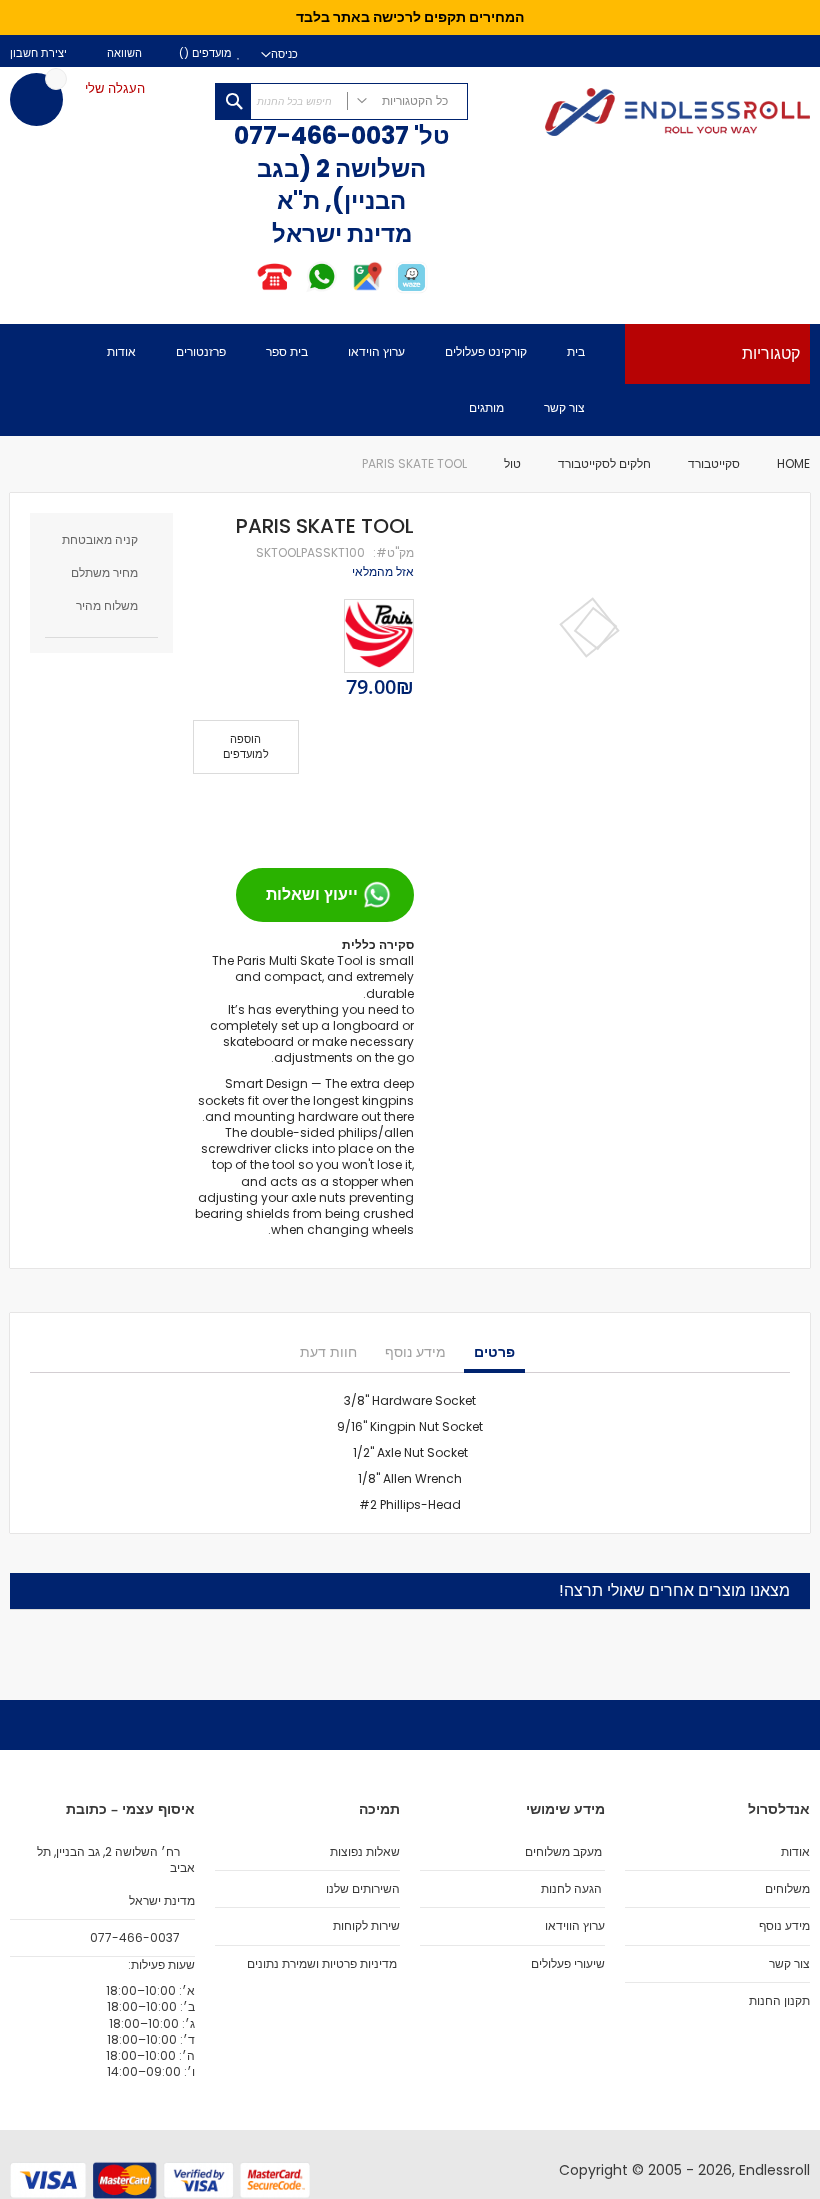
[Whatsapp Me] (321, 289)
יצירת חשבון (38, 53)
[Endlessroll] (649, 114)
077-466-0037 (321, 135)
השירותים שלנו (363, 1889)
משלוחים (787, 1889)
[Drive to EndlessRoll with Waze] (411, 289)
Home (793, 463)
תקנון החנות (779, 2001)
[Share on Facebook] (392, 813)
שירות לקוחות (366, 1926)
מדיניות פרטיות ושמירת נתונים (322, 1964)
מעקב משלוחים (563, 1852)
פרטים (494, 1352)
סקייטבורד (714, 463)
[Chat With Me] (297, 289)
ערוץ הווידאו (575, 1926)
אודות (795, 1852)
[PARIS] (379, 636)
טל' (429, 135)
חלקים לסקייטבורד (604, 463)
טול (512, 463)
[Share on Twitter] (360, 813)
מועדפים (210, 53)
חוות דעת (328, 1352)
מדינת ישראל (160, 1901)
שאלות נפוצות (365, 1852)
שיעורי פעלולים (568, 1964)
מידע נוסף (415, 1352)
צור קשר (789, 1964)
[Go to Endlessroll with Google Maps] (366, 289)
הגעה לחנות (571, 1889)
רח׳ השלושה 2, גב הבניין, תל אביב (116, 1860)
